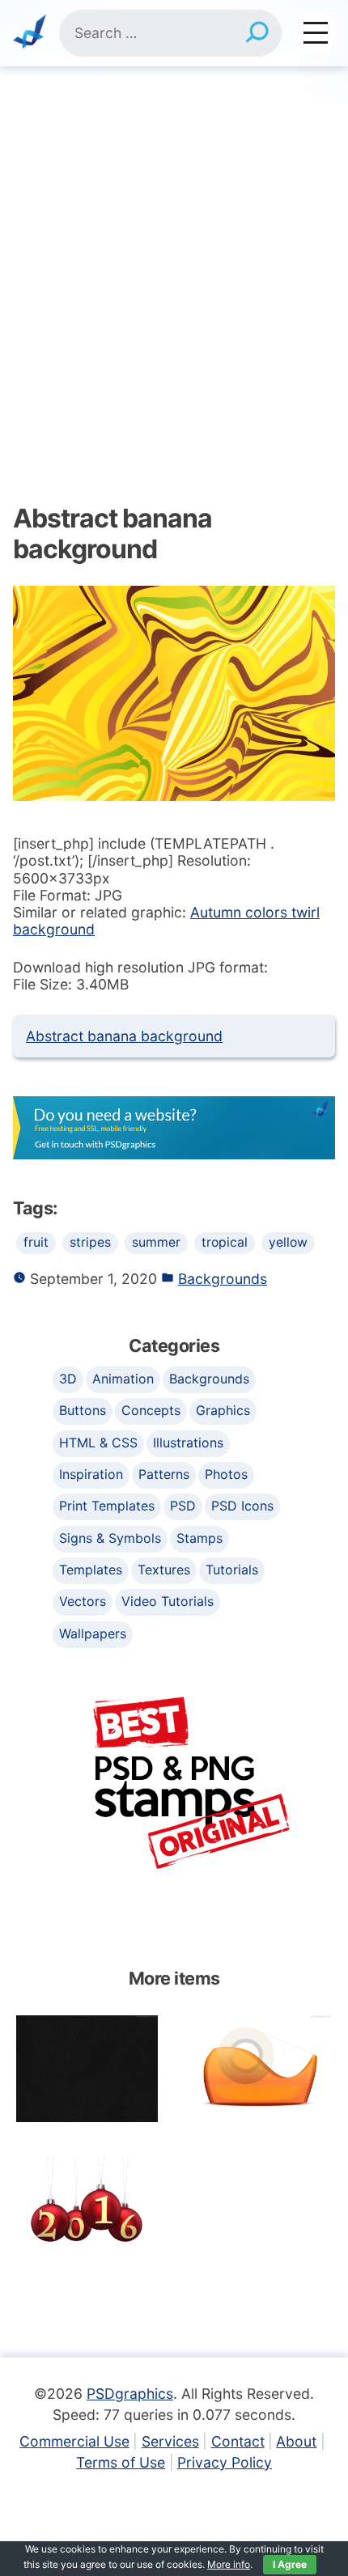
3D (68, 1379)
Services (170, 2441)
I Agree (290, 2564)
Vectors (83, 1601)
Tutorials (232, 1570)
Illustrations (188, 1443)
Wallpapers (93, 1633)
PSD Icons (242, 1506)
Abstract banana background (124, 1036)
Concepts (151, 1410)
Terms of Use (121, 2462)
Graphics (223, 1410)
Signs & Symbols (110, 1538)
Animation (123, 1379)
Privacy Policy (225, 2462)
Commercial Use (74, 2441)
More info (229, 2564)
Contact (238, 2441)
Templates (91, 1570)
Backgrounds (223, 1279)
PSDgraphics (130, 2394)
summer (156, 1242)
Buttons (83, 1410)
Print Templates (107, 1506)
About (296, 2441)
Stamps (199, 1538)
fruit (36, 1242)
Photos (226, 1474)
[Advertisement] (174, 248)
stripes (90, 1242)
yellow (288, 1242)
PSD (183, 1506)
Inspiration (91, 1474)
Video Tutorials (168, 1601)
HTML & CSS (98, 1443)
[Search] (257, 33)
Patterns (164, 1474)
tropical (225, 1242)
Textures (164, 1570)
